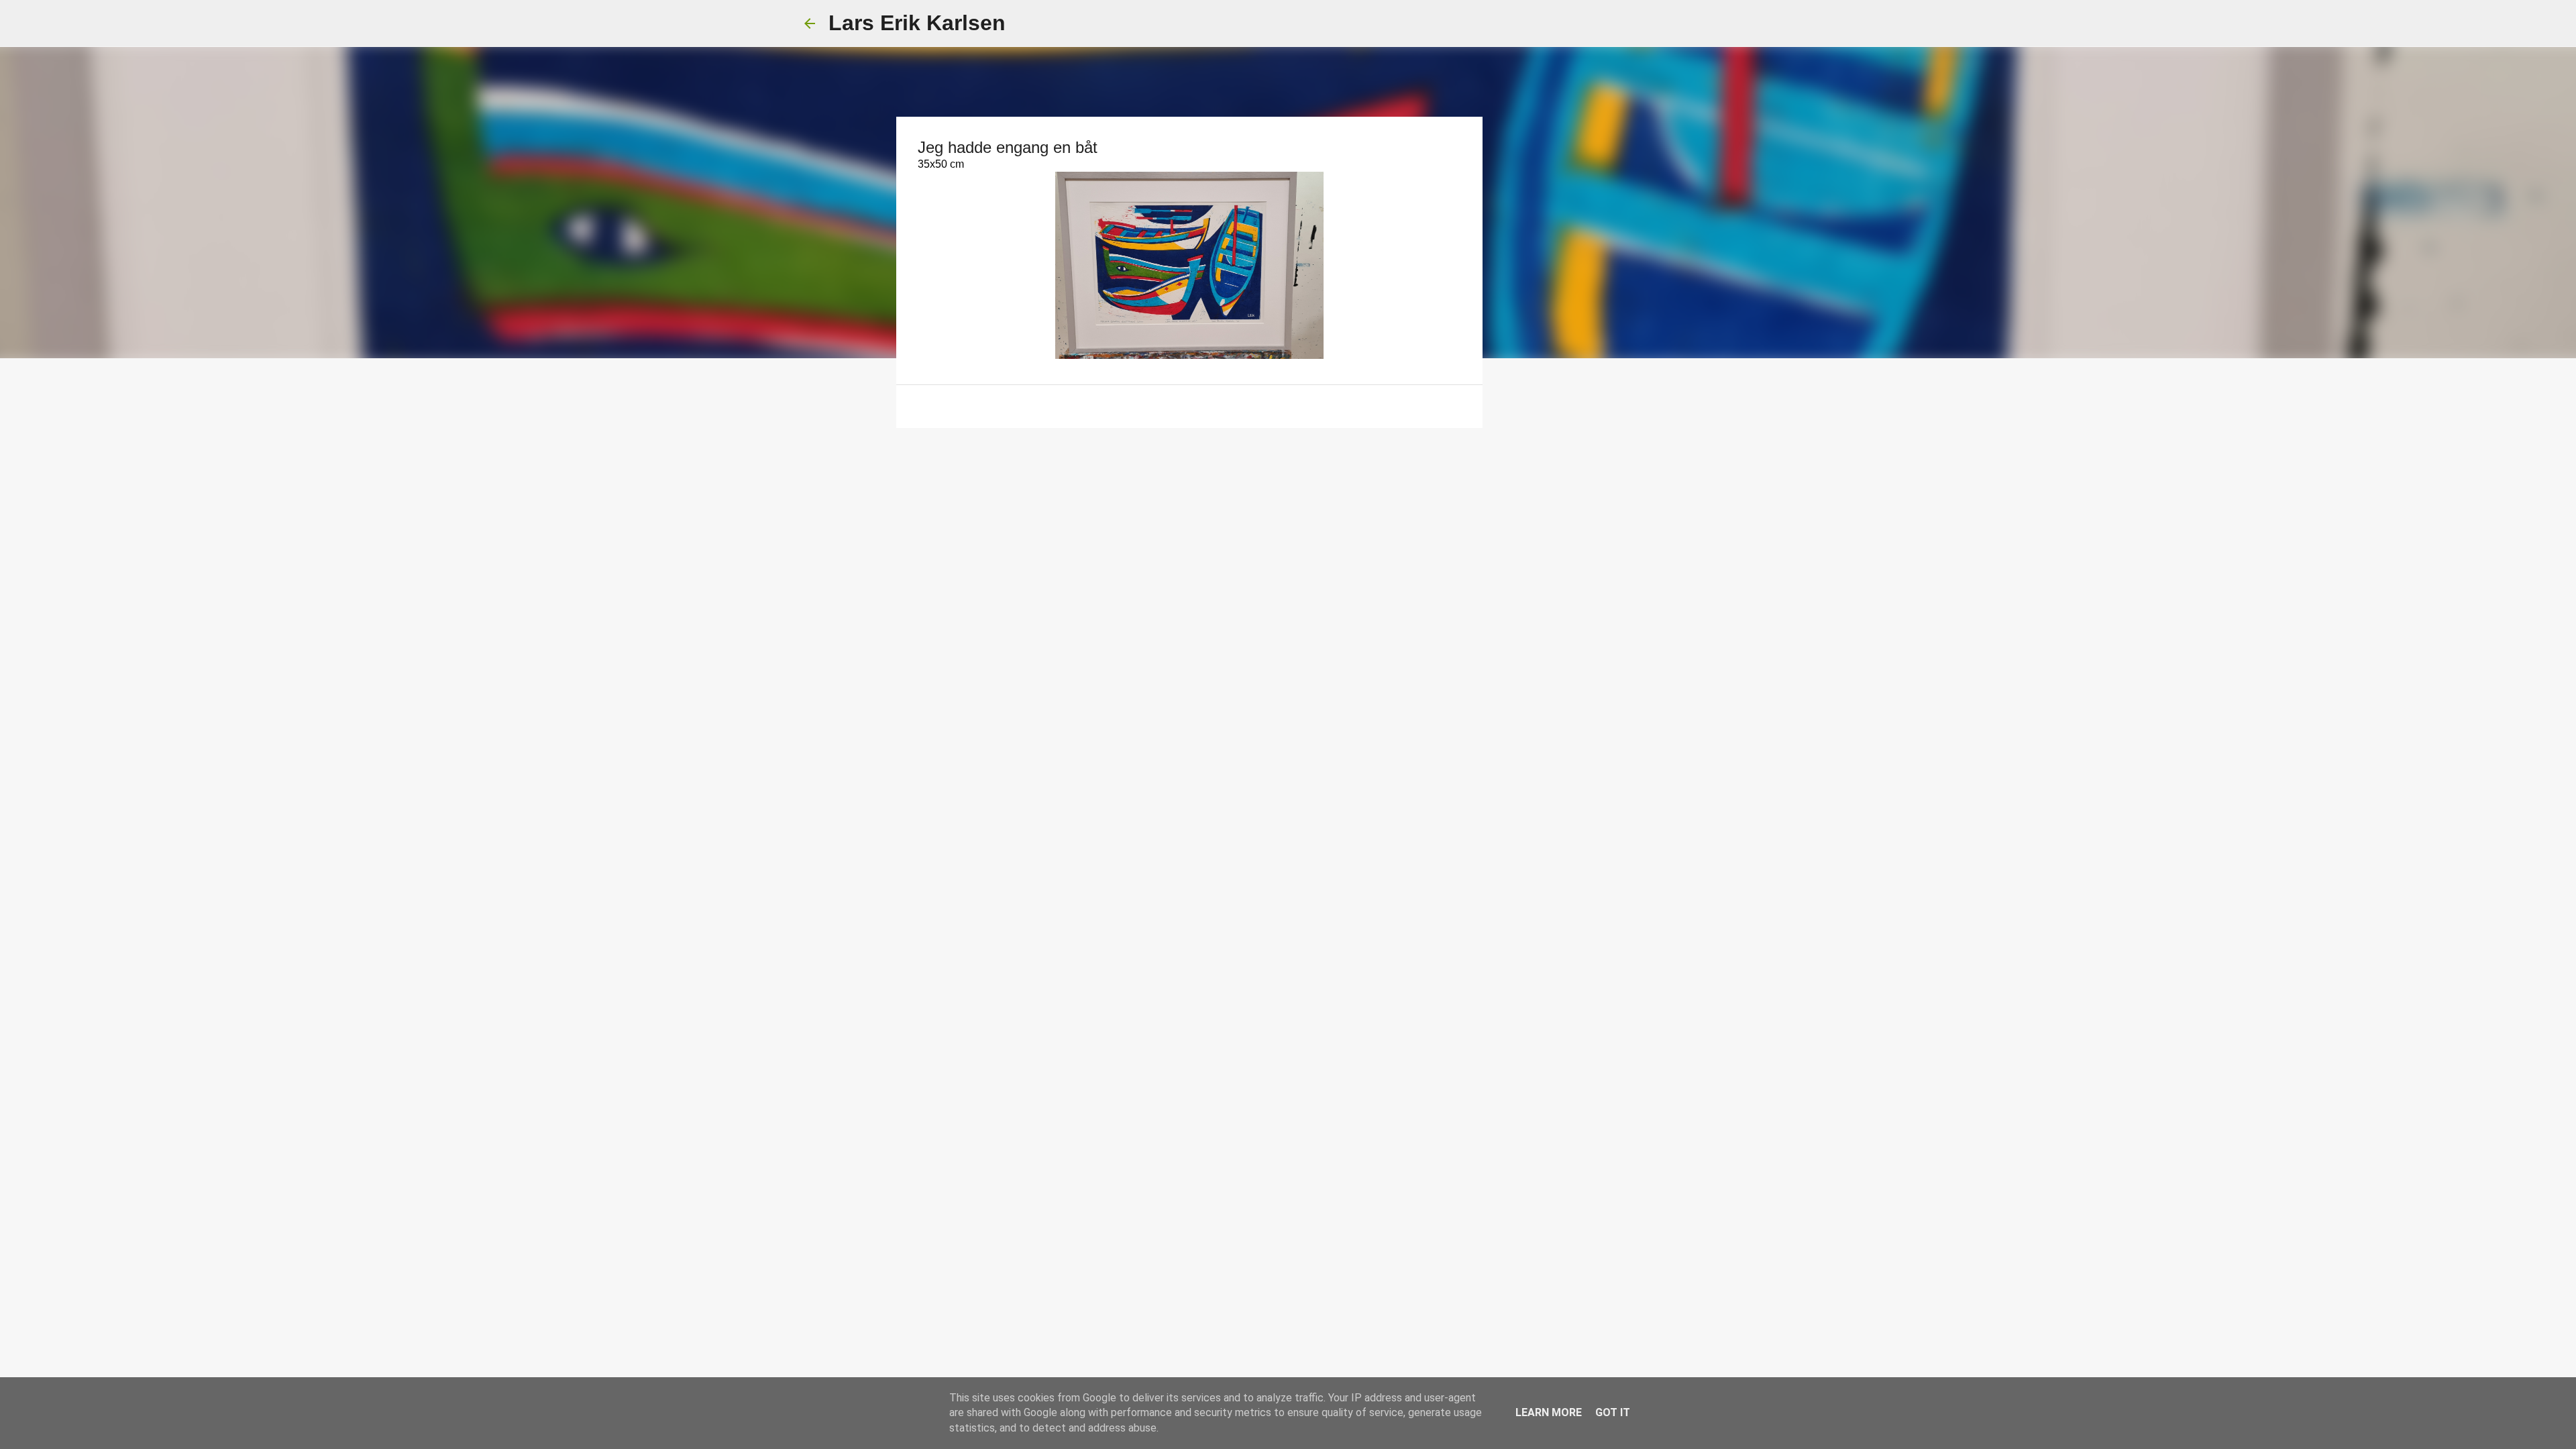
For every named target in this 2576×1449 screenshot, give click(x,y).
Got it (1613, 1412)
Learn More (1549, 1412)
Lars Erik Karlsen (917, 23)
